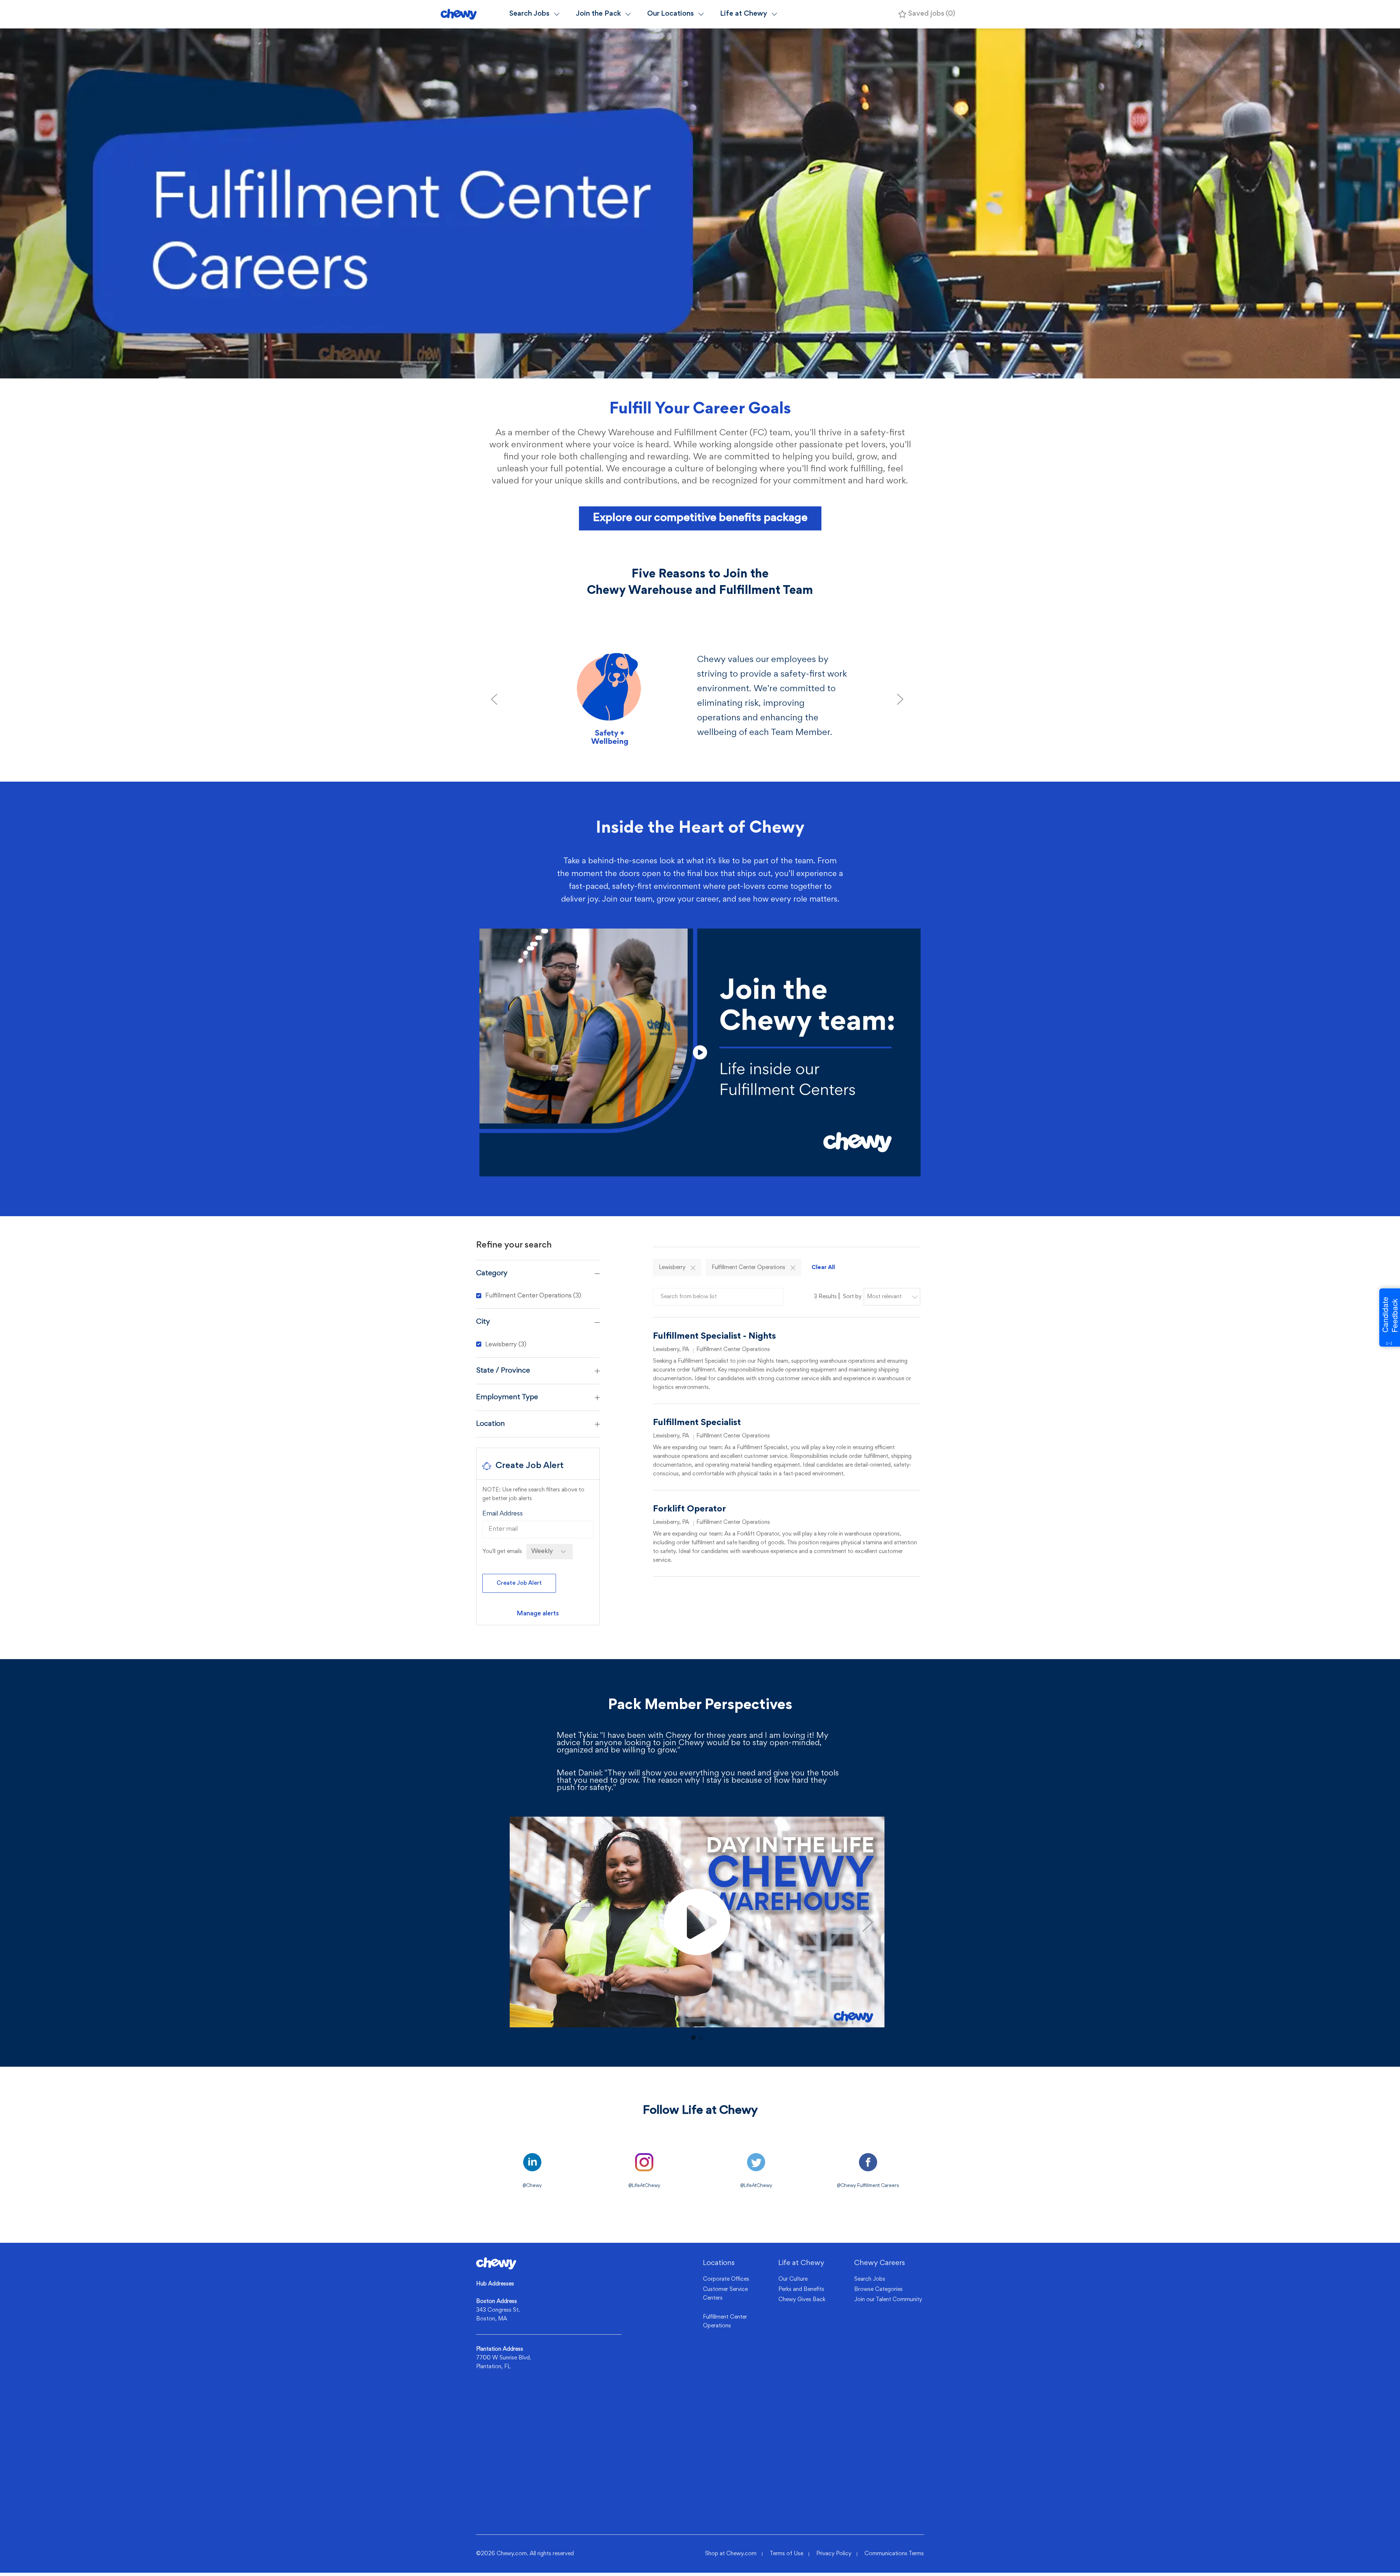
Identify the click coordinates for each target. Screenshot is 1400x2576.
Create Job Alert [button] (519, 1583)
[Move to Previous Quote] (494, 699)
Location (491, 1424)
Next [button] (868, 1922)
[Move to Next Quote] (900, 699)
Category (492, 1273)
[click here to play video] (700, 1052)
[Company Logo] (472, 14)
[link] (538, 1614)
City (483, 1322)
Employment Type (507, 1397)
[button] (693, 1268)
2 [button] (701, 2038)
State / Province (503, 1371)
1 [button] (693, 2038)
